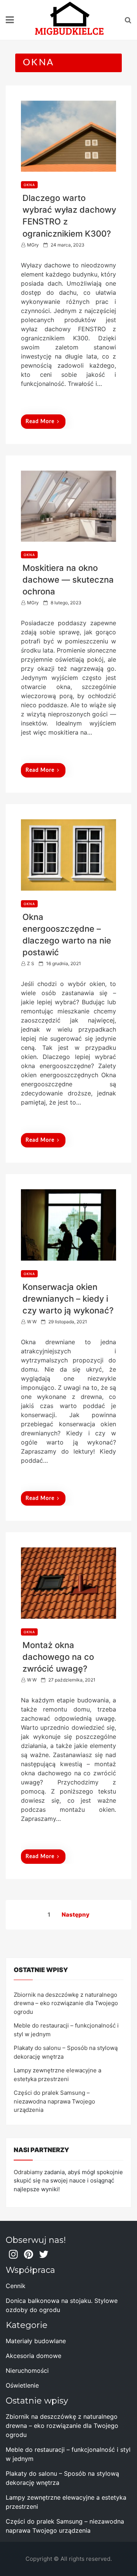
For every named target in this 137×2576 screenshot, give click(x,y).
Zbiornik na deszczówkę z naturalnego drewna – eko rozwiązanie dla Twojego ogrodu (66, 2003)
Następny (76, 1915)
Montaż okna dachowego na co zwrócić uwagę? (58, 1657)
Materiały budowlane (36, 2341)
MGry (33, 245)
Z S (31, 963)
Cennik (16, 2286)
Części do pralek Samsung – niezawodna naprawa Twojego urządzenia (54, 2101)
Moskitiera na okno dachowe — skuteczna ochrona (68, 580)
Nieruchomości (27, 2371)
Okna (29, 185)
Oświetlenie (22, 2385)
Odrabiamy (28, 2172)
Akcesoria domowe (33, 2356)
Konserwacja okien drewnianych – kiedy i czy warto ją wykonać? (68, 1299)
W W (32, 1322)
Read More (40, 422)
